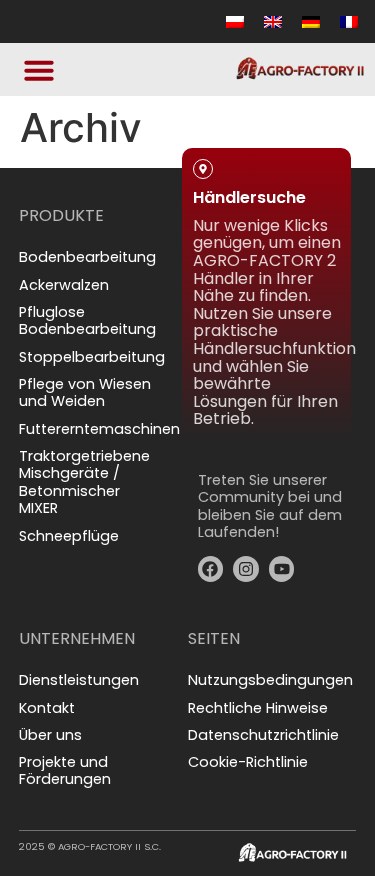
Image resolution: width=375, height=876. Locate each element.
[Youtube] (282, 569)
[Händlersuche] (203, 169)
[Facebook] (211, 569)
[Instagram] (246, 569)
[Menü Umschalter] (39, 70)
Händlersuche (249, 197)
